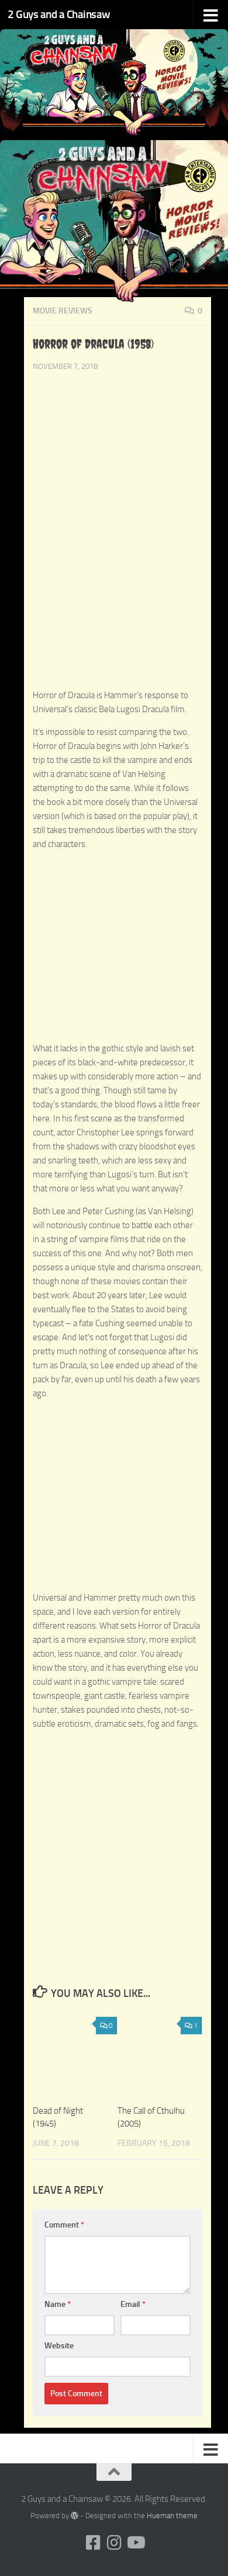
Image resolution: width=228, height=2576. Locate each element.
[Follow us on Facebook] (93, 2543)
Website (59, 2346)
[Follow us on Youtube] (135, 2543)
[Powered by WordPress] (75, 2516)
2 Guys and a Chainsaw (59, 14)
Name (58, 2304)
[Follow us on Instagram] (114, 2543)
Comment (64, 2225)
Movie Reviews (63, 311)
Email (133, 2304)
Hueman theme (172, 2516)
